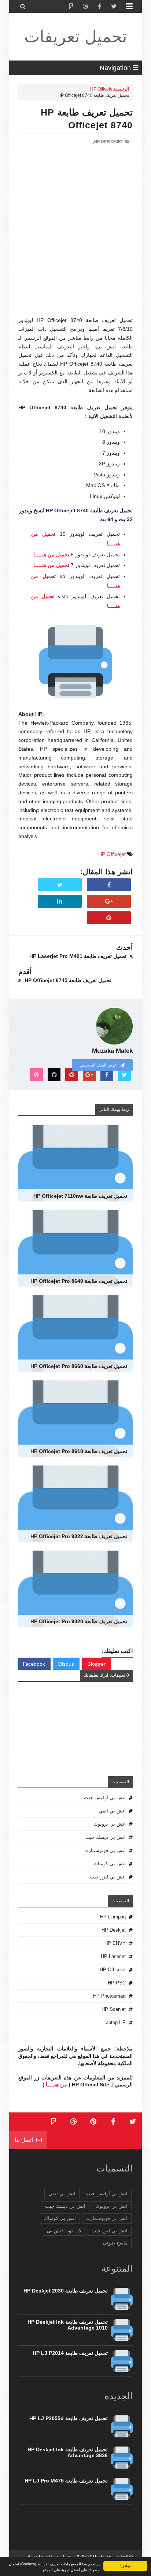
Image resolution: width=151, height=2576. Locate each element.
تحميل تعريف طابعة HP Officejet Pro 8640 (79, 1281)
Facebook (34, 1664)
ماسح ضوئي (115, 2243)
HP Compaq (113, 1917)
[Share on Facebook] (109, 885)
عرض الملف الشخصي (99, 1065)
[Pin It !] (109, 918)
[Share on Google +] (109, 901)
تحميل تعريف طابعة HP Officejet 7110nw (80, 1196)
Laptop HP (115, 2022)
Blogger (97, 1664)
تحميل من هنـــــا (51, 555)
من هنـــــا (56, 2085)
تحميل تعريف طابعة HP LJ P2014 (70, 2353)
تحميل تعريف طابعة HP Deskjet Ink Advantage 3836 (68, 2452)
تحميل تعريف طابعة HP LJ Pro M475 (66, 2481)
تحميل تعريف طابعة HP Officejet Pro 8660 (79, 1366)
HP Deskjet (114, 1930)
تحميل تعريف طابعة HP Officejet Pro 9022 (79, 1536)
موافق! (126, 2566)
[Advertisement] (75, 241)
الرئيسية (121, 89)
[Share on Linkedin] (60, 901)
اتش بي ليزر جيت (108, 1877)
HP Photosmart (109, 1996)
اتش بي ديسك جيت (106, 1837)
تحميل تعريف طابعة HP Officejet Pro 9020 (79, 1621)
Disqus (66, 1664)
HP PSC (117, 1983)
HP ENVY (115, 1943)
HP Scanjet (114, 2009)
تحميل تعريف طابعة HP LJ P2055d (69, 2418)
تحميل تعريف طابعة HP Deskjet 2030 (66, 2291)
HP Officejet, (108, 142)
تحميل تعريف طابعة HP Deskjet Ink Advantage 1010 (68, 2325)
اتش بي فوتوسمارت (105, 1850)
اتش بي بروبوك (110, 1824)
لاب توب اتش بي (64, 2231)
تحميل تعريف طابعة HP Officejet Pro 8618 (79, 1451)
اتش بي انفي (112, 1811)
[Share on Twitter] (60, 885)
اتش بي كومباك (110, 1864)
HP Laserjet (113, 1956)
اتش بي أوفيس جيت (105, 1798)
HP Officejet (102, 89)
